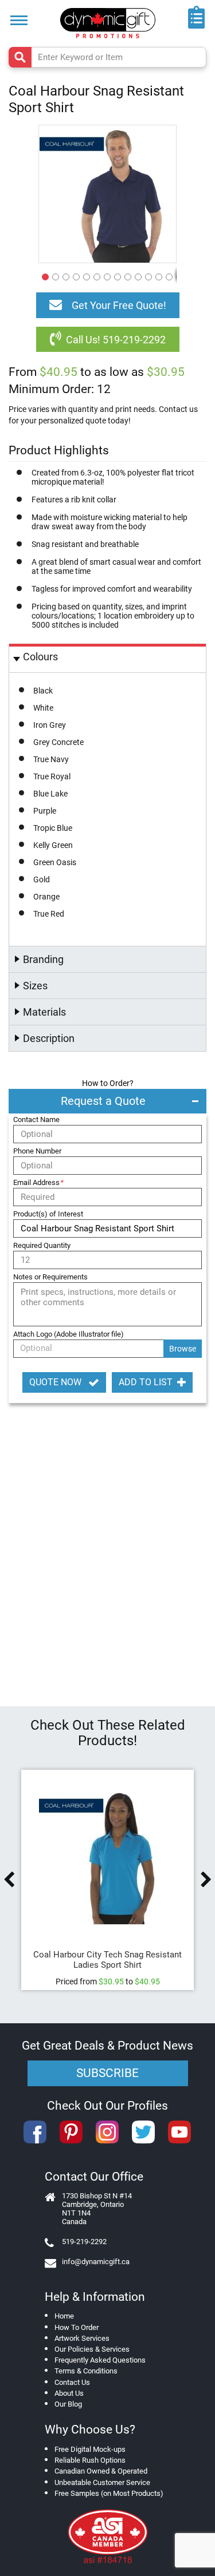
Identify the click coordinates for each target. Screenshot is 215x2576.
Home (64, 2316)
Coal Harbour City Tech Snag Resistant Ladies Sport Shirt (107, 1960)
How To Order (77, 2327)
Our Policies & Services (92, 2349)
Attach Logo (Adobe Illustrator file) (69, 1334)
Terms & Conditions (86, 2371)
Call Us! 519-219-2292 (116, 340)
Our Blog (68, 2404)
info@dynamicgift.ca (96, 2262)
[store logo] (108, 23)
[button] (44, 275)
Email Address (38, 1182)
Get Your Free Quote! (119, 305)
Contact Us (72, 2382)
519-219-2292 (84, 2242)
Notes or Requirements (50, 1277)
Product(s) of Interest (48, 1214)
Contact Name (36, 1119)
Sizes (35, 986)
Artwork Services (82, 2338)
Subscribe (107, 2073)
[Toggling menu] (19, 20)
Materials (44, 1012)
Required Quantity (42, 1245)
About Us (69, 2393)
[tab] (107, 658)
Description (49, 1038)
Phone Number (37, 1151)
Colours (40, 657)
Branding (43, 959)
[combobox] (107, 57)
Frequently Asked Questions (100, 2360)
